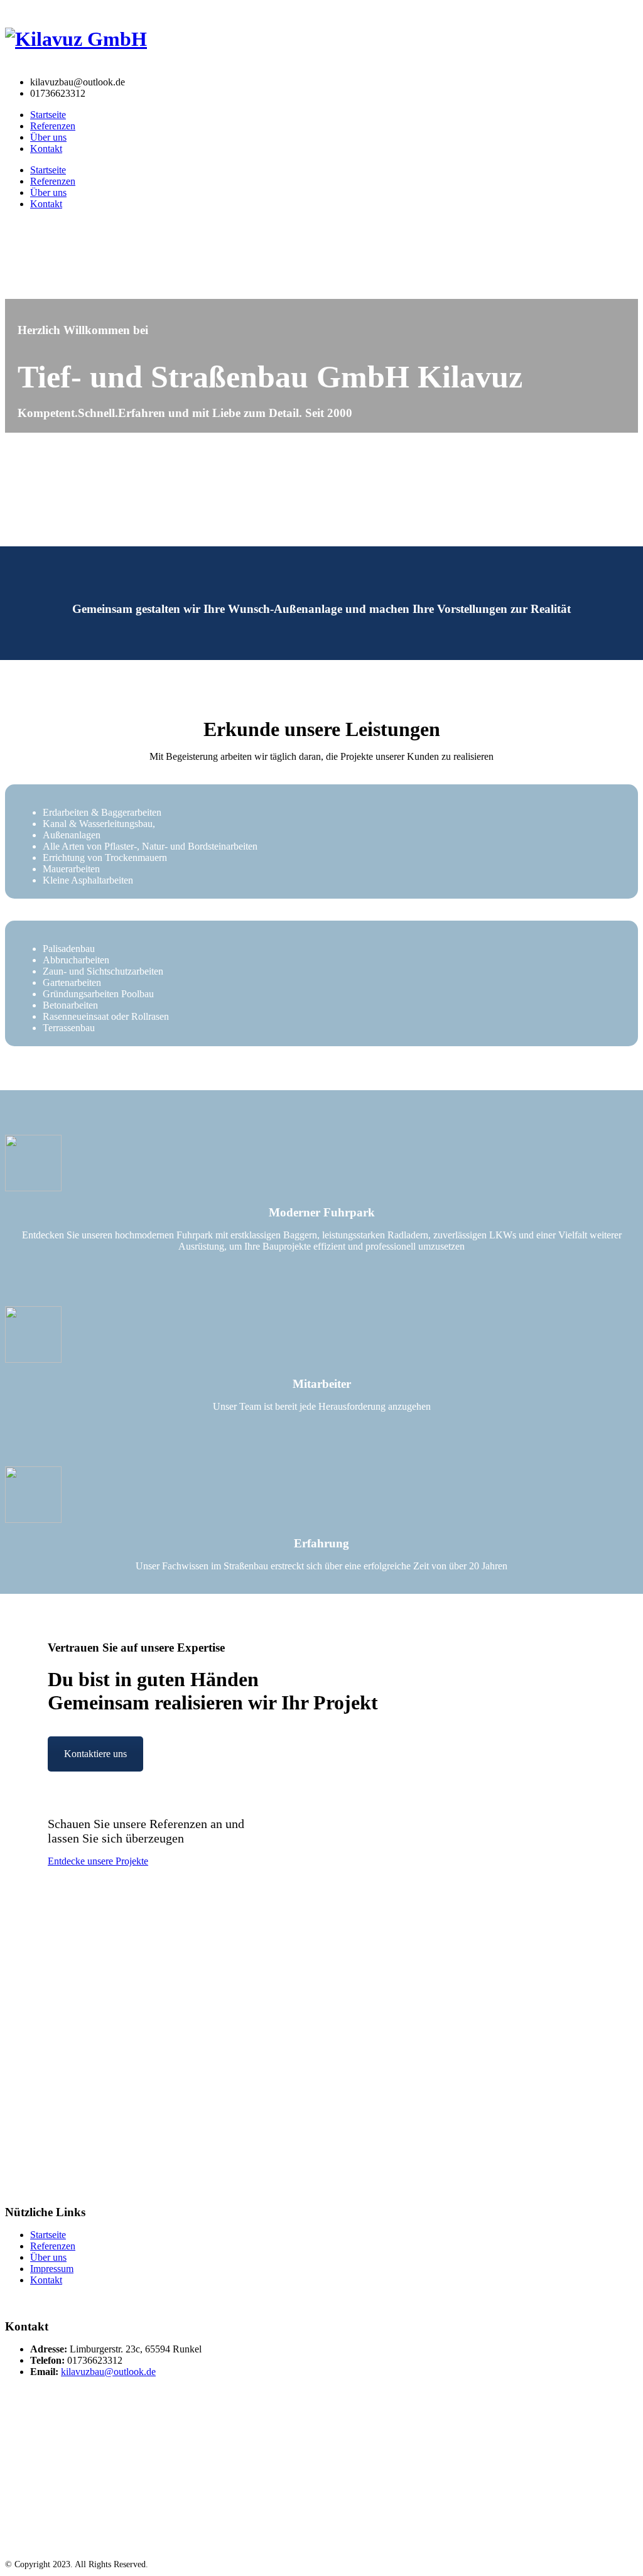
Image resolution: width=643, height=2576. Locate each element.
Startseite (48, 115)
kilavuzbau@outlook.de (108, 2372)
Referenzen (53, 126)
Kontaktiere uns (95, 1754)
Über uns (48, 137)
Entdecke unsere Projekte (98, 1861)
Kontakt (46, 149)
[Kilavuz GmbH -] (76, 39)
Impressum (52, 2269)
